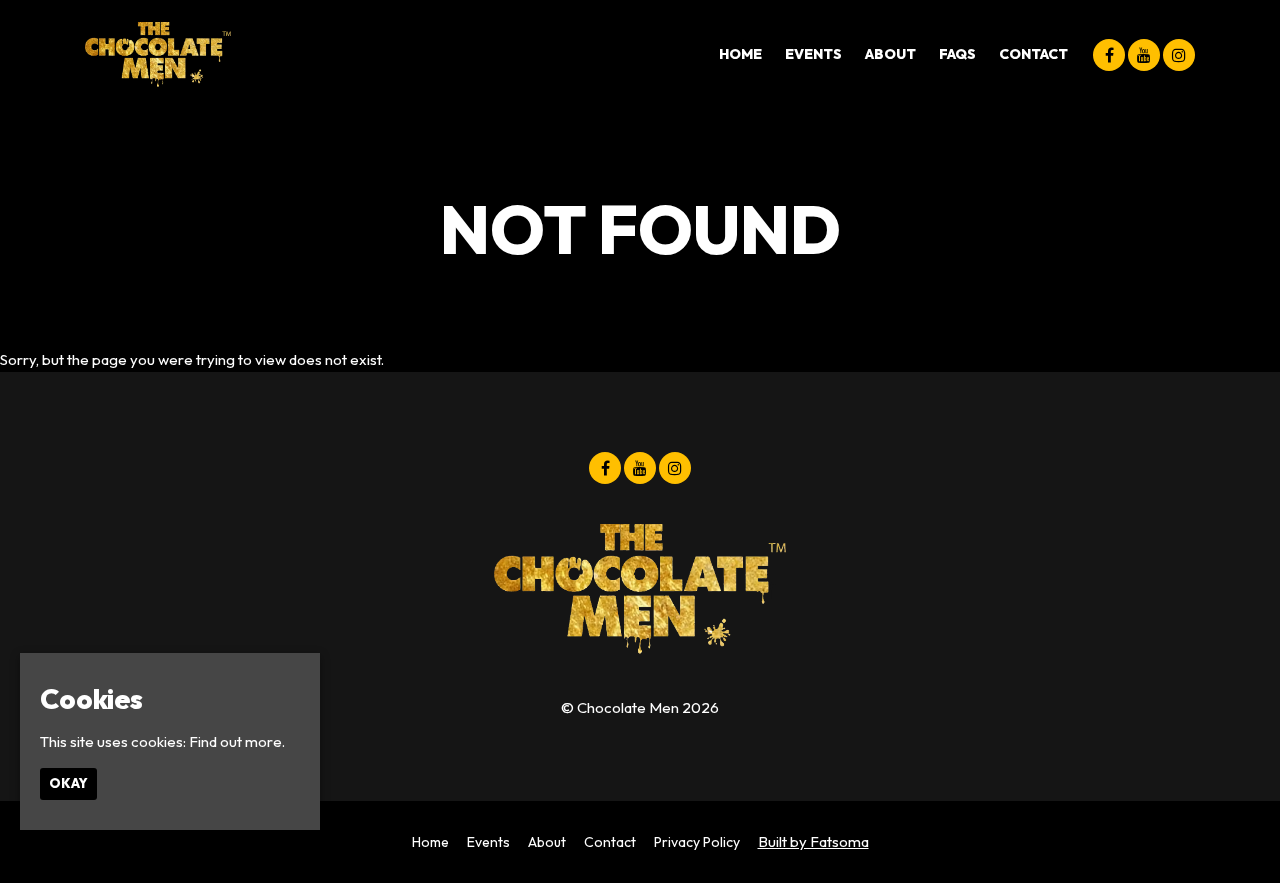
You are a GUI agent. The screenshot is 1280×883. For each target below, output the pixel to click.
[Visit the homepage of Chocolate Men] (158, 54)
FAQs (957, 54)
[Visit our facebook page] (1109, 55)
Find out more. (237, 741)
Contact (1033, 54)
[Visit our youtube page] (1144, 55)
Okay (68, 784)
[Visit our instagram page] (1179, 55)
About (890, 54)
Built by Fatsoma (813, 841)
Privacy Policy (697, 842)
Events (813, 54)
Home (740, 54)
